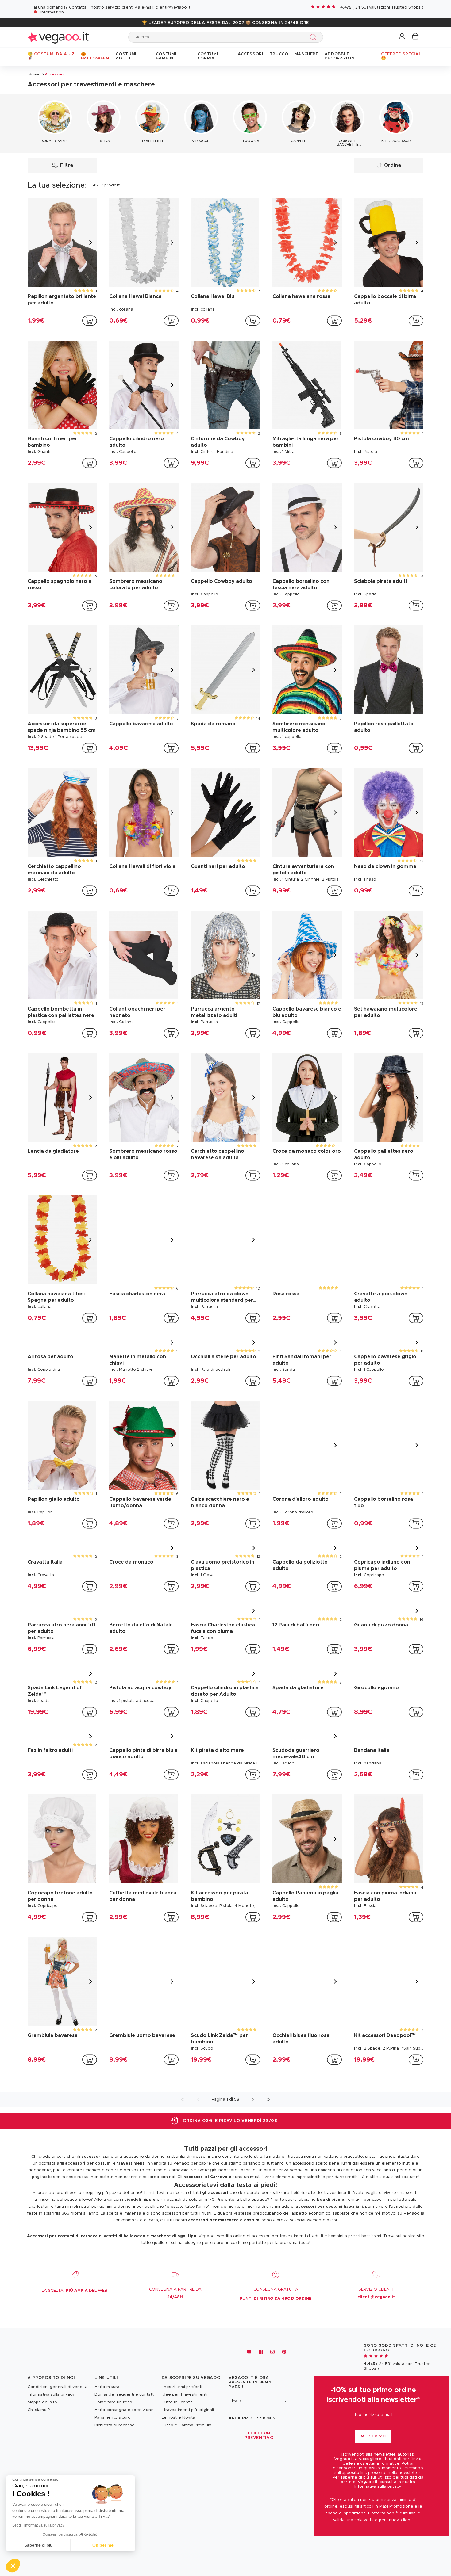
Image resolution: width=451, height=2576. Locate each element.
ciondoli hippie (140, 2279)
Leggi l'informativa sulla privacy (38, 2525)
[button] (402, 37)
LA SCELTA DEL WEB (75, 2370)
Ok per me (103, 2545)
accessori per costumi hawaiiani (329, 2286)
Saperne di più (38, 2545)
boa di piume (331, 2279)
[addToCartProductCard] (90, 321)
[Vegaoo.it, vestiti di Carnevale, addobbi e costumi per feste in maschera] (58, 37)
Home (34, 74)
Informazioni (53, 12)
